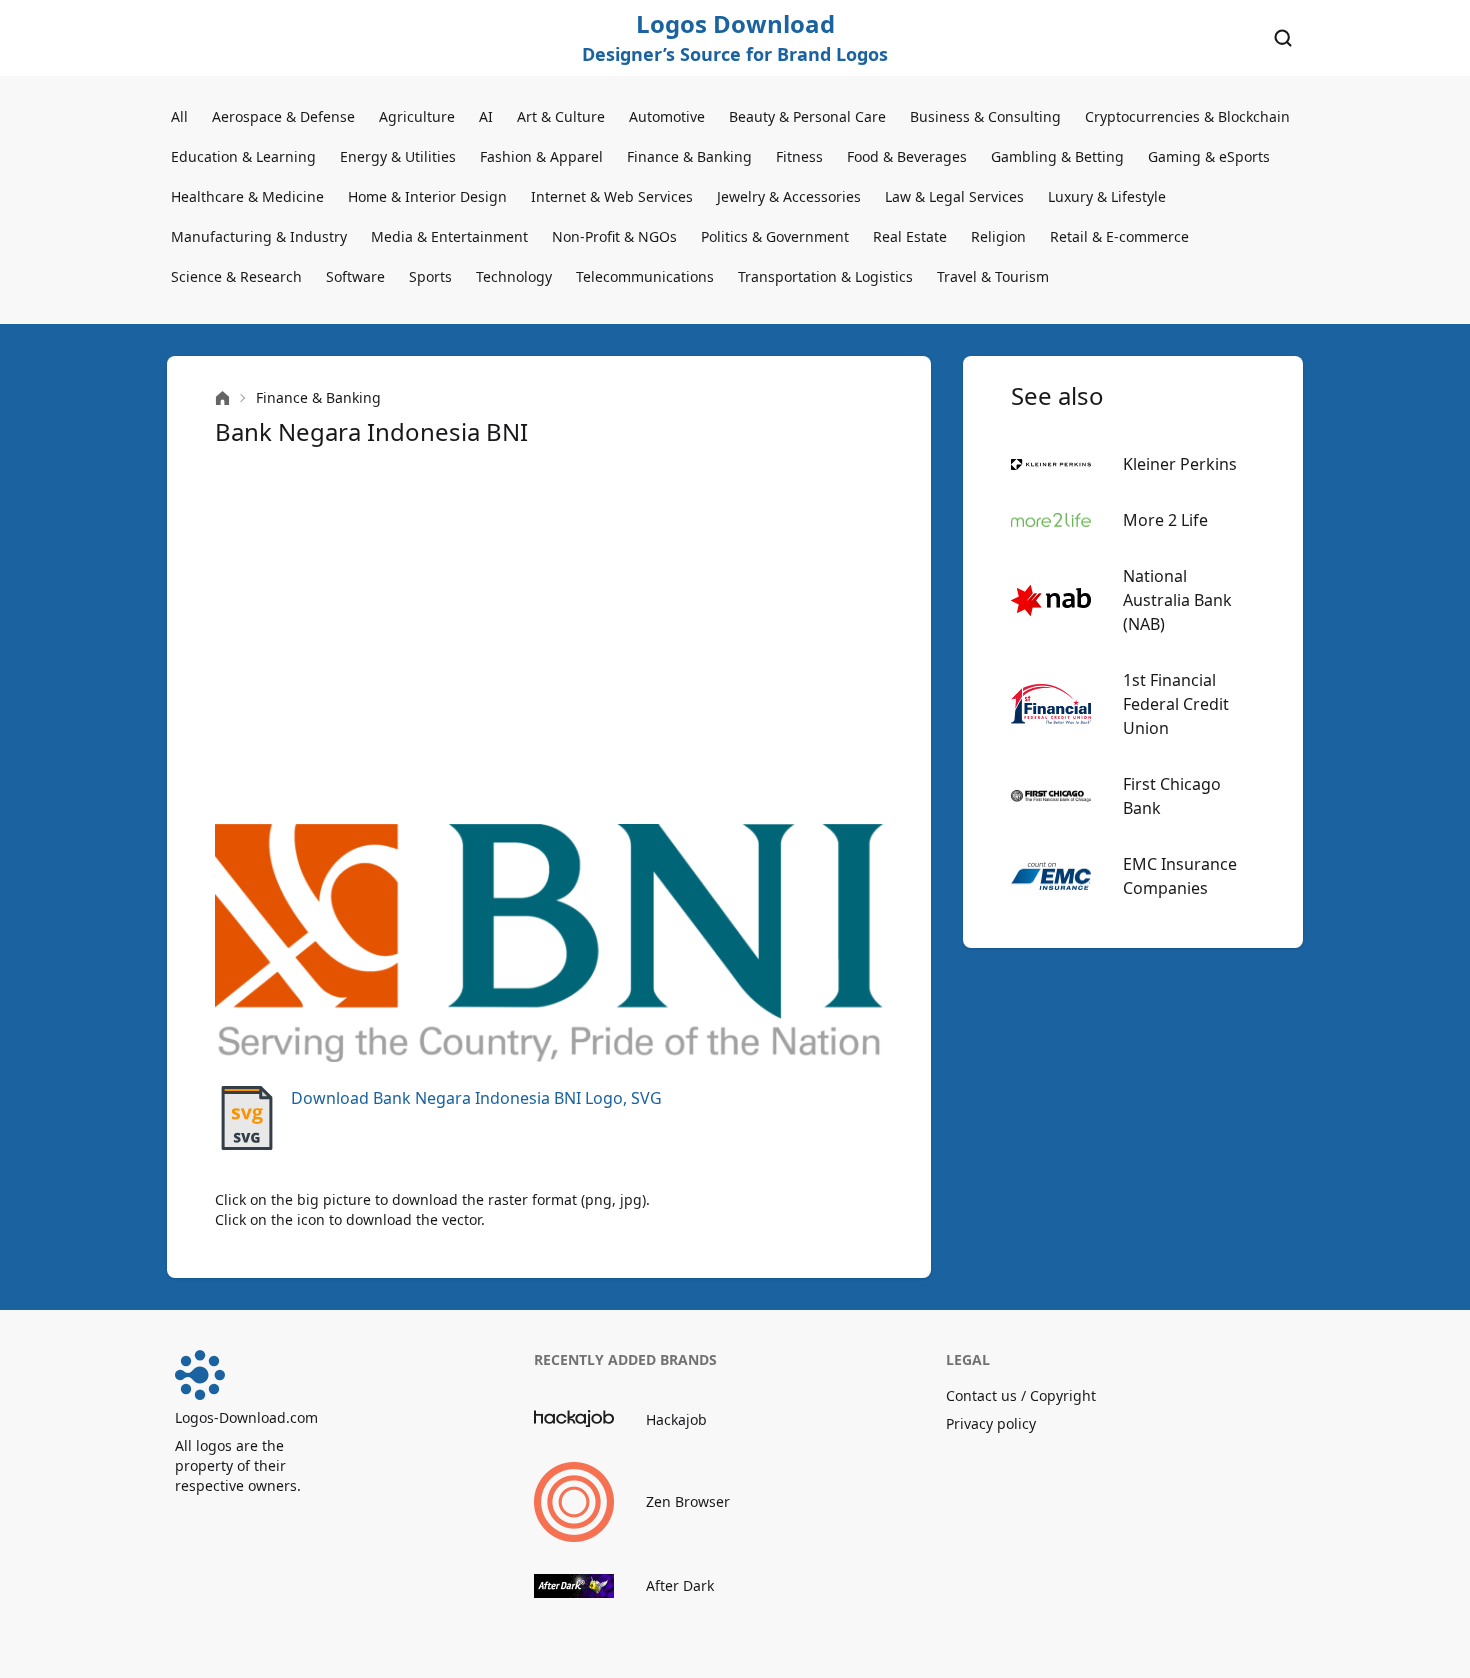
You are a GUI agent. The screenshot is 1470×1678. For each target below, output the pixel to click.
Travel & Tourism (993, 276)
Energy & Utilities (398, 156)
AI (486, 116)
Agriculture (417, 116)
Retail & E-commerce (1119, 236)
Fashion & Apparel (541, 156)
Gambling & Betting (1057, 156)
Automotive (667, 116)
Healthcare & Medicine (247, 196)
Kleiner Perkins (1180, 464)
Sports (430, 276)
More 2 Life (1165, 520)
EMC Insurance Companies (1180, 876)
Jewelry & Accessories (789, 196)
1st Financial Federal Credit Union (1176, 704)
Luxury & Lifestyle (1107, 196)
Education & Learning (243, 156)
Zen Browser (688, 1501)
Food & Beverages (907, 156)
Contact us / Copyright (1021, 1395)
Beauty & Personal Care (807, 116)
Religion (998, 236)
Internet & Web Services (612, 196)
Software (355, 276)
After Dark (680, 1585)
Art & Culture (561, 116)
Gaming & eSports (1209, 156)
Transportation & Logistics (825, 276)
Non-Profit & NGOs (614, 236)
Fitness (799, 156)
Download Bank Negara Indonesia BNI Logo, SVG (476, 1098)
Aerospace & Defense (283, 116)
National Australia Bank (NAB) (1177, 600)
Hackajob (676, 1419)
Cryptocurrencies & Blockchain (1187, 116)
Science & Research (236, 276)
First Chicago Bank (1172, 796)
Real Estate (910, 236)
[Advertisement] (549, 636)
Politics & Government (775, 236)
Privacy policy (991, 1423)
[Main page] (222, 398)
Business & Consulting (985, 116)
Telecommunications (645, 276)
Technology (514, 276)
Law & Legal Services (954, 196)
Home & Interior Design (427, 196)
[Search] (1283, 38)
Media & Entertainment (449, 236)
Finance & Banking (689, 156)
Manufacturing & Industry (259, 236)
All (179, 116)
